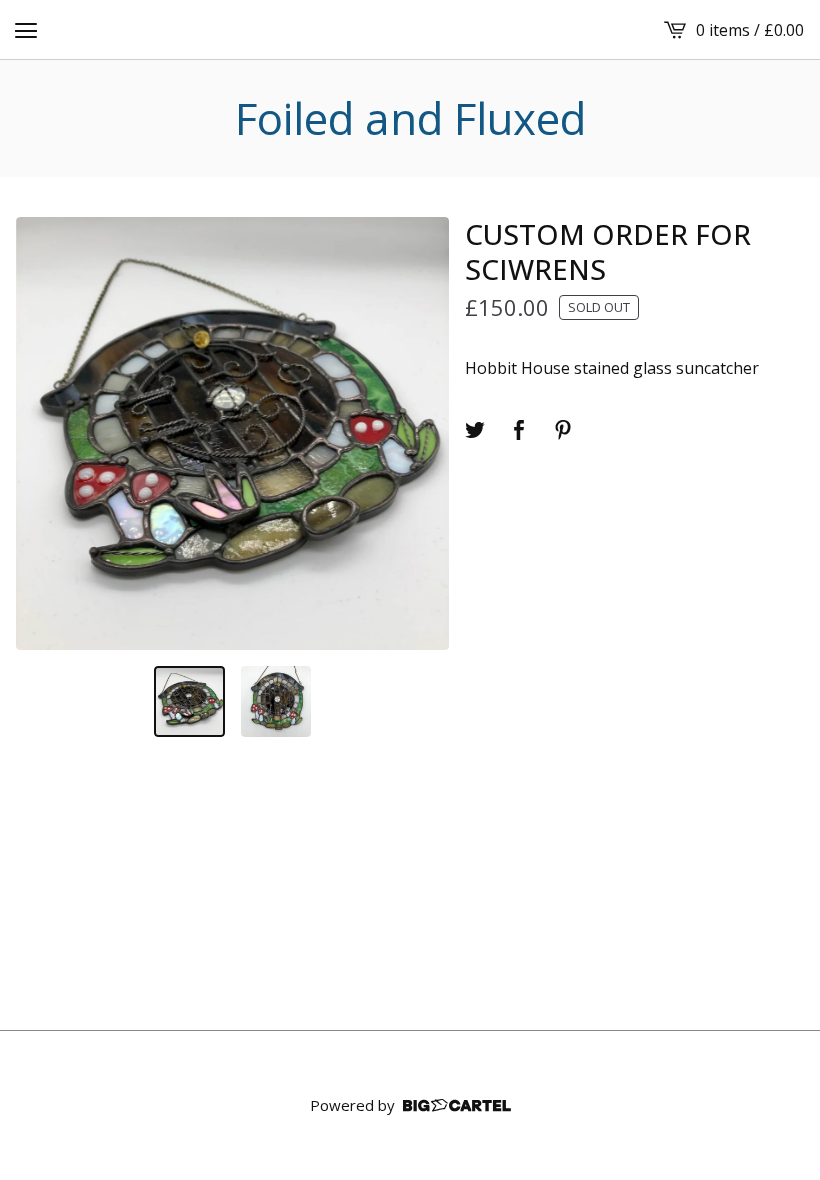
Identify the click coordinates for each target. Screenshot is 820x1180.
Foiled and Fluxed (410, 118)
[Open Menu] (26, 30)
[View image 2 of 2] (276, 701)
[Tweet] (475, 430)
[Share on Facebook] (519, 430)
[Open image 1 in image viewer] (232, 433)
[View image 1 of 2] (189, 701)
